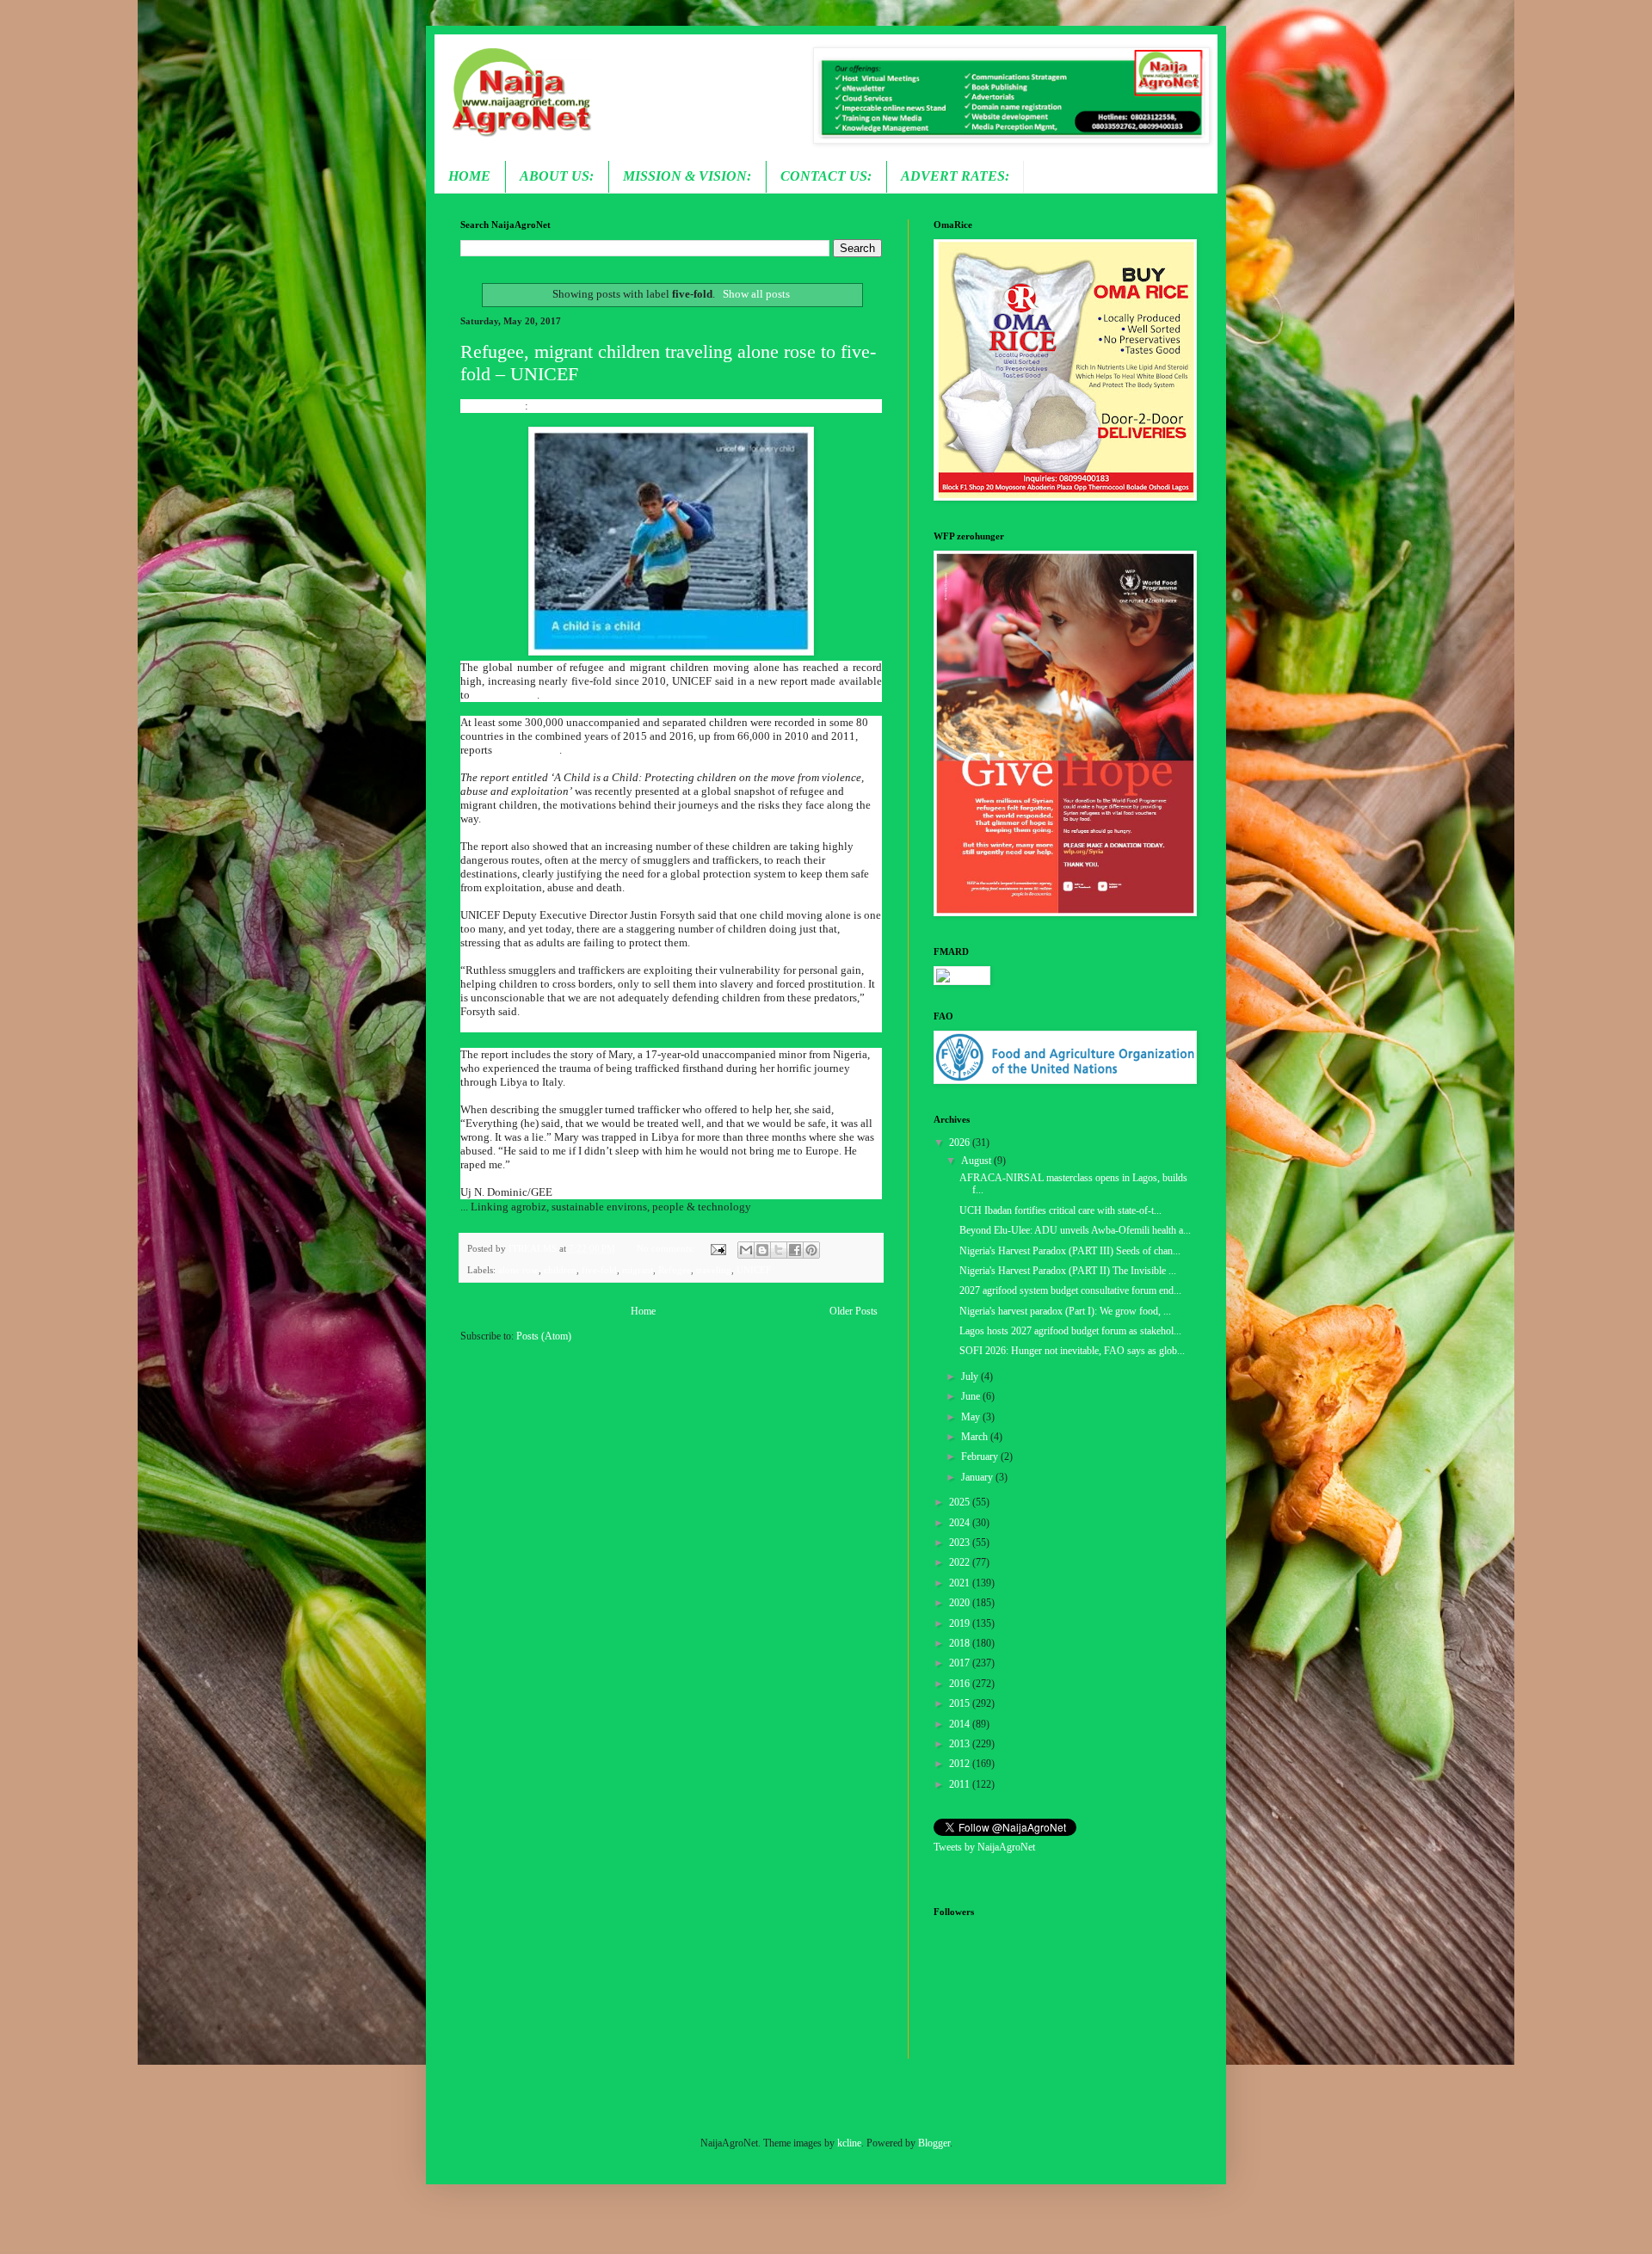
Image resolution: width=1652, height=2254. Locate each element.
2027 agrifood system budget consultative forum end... (1070, 1290)
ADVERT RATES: (955, 176)
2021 (961, 1583)
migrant (638, 1270)
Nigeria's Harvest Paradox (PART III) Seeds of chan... (1070, 1251)
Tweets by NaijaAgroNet (984, 1847)
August (977, 1161)
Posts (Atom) (544, 1336)
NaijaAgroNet (493, 406)
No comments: (667, 1248)
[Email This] (746, 1250)
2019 (961, 1623)
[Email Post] (717, 1248)
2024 (961, 1523)
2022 (961, 1562)
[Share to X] (779, 1250)
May (972, 1417)
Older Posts (854, 1311)
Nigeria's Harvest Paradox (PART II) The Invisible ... (1068, 1271)
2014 (961, 1724)
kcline (849, 2143)
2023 (961, 1543)
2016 (961, 1684)
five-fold (599, 1270)
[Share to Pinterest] (811, 1250)
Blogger (934, 2143)
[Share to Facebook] (795, 1250)
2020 (961, 1603)
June (972, 1396)
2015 (961, 1703)
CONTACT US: (826, 176)
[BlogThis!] (762, 1250)
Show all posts (756, 294)
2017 (961, 1663)
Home (643, 1311)
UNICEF (754, 1270)
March (976, 1437)
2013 (961, 1744)
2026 (961, 1142)
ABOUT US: (557, 176)
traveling (714, 1270)
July (971, 1376)
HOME (469, 176)
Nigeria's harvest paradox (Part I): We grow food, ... (1065, 1311)
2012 (961, 1764)
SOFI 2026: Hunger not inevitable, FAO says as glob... (1072, 1351)
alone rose (518, 1270)
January (978, 1477)
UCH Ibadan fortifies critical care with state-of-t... (1060, 1210)
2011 (961, 1784)
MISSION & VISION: (687, 176)
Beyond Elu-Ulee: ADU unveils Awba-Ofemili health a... (1075, 1230)
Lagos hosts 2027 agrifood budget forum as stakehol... (1070, 1331)
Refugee (675, 1270)
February (981, 1456)
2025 (961, 1502)
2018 (961, 1643)
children (560, 1270)
